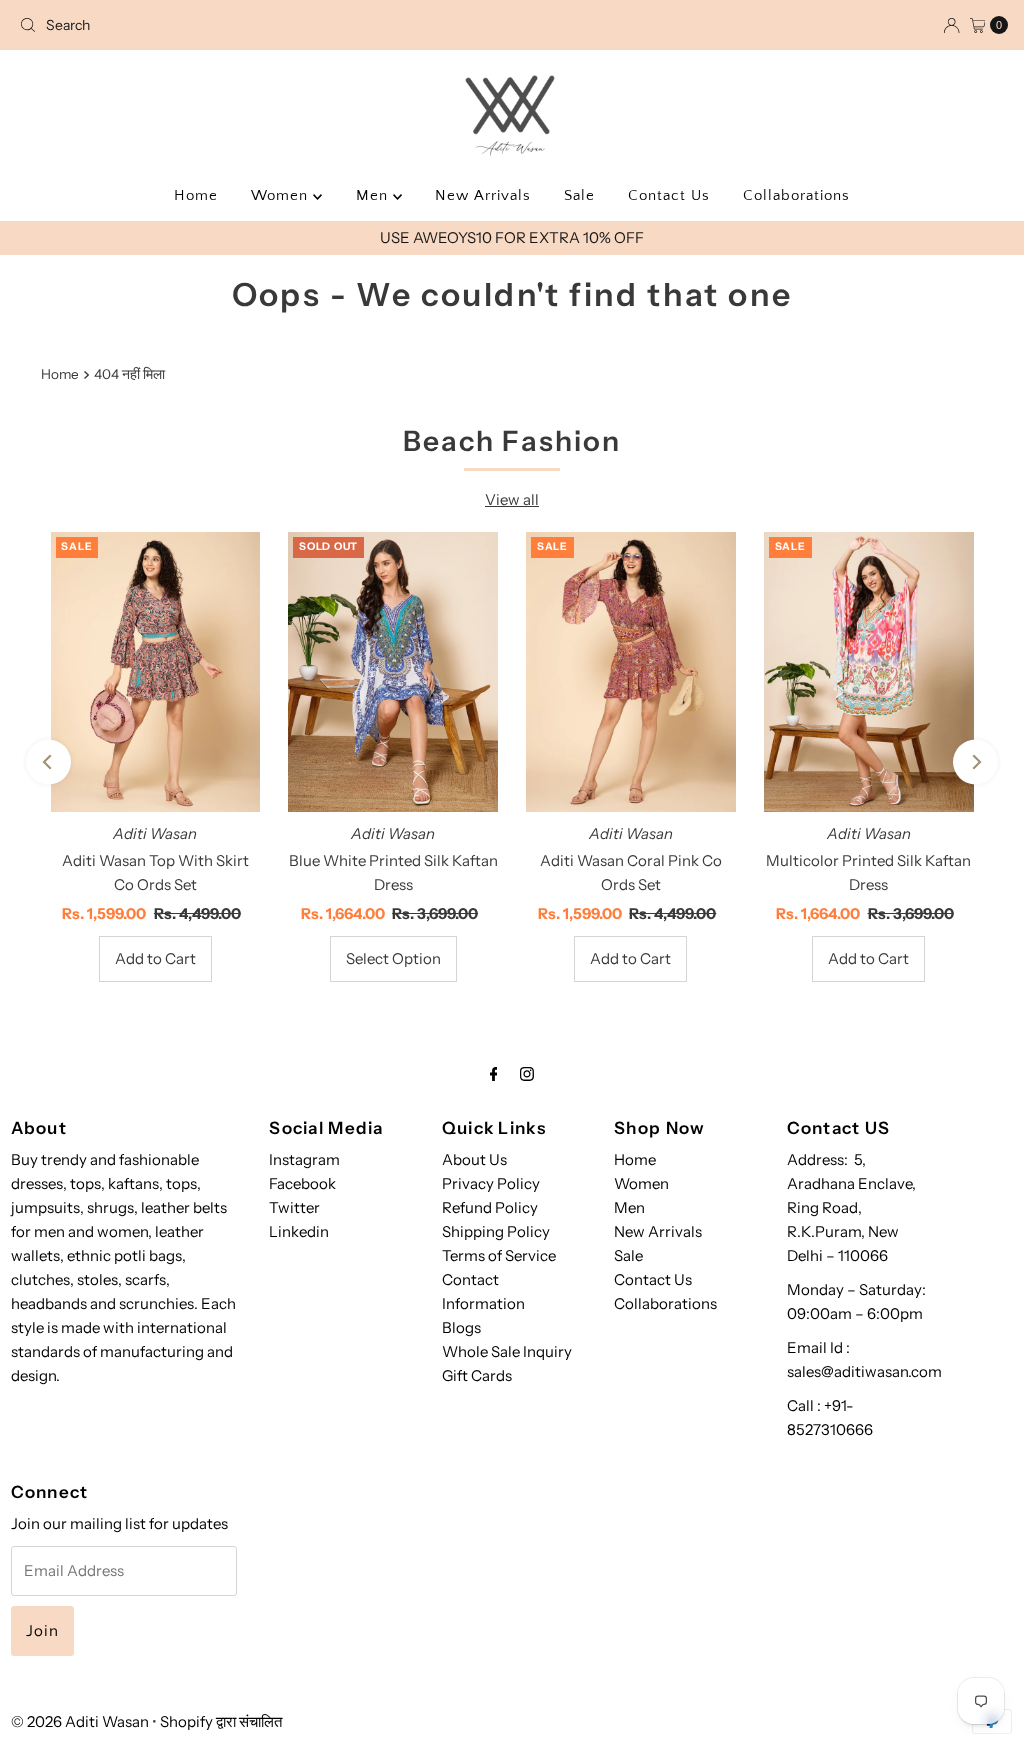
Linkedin (299, 1231)
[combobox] (173, 25)
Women (282, 195)
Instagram (304, 1159)
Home (196, 195)
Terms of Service (499, 1255)
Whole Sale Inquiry (507, 1351)
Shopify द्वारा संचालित (221, 1721)
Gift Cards (477, 1375)
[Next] (975, 762)
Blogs (461, 1327)
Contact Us (669, 195)
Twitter (294, 1207)
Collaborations (796, 195)
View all (512, 499)
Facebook (302, 1183)
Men (374, 195)
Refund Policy (490, 1207)
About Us (474, 1159)
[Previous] (48, 762)
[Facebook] (494, 1074)
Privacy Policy (491, 1183)
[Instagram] (527, 1074)
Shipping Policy (496, 1231)
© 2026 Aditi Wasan (80, 1721)
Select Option (393, 958)
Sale (579, 195)
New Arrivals (483, 195)
